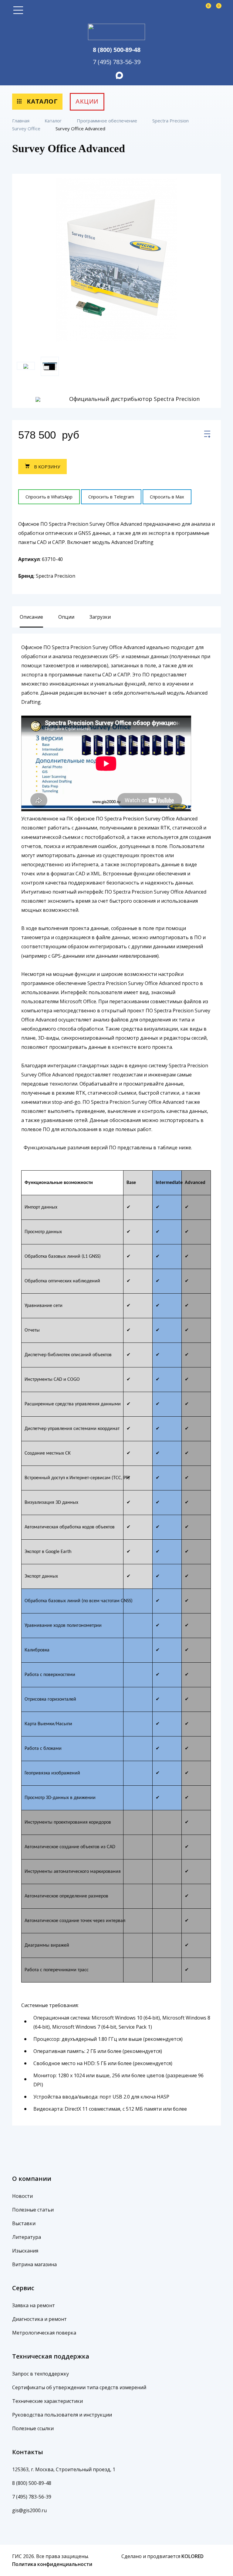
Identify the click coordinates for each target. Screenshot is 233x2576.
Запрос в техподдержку (41, 2374)
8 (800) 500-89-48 (117, 50)
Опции (66, 617)
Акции (87, 101)
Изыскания (25, 2251)
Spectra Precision (171, 121)
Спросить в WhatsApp (49, 497)
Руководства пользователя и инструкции (62, 2415)
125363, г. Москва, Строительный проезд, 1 (64, 2469)
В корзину (46, 467)
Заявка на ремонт (34, 2305)
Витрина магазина (34, 2264)
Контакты (28, 2452)
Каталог (41, 101)
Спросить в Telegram (111, 497)
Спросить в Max (167, 497)
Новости (22, 2196)
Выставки (24, 2223)
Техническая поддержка (51, 2356)
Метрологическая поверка (44, 2333)
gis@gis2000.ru (29, 2510)
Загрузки (100, 617)
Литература (27, 2237)
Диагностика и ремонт (39, 2319)
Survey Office (27, 128)
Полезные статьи (33, 2210)
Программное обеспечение (108, 121)
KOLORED (192, 2556)
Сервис (23, 2288)
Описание (31, 617)
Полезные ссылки (33, 2428)
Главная (21, 121)
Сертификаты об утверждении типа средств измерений (79, 2387)
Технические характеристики (47, 2401)
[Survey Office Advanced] (207, 435)
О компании (32, 2179)
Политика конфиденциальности (52, 2564)
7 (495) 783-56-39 (117, 62)
